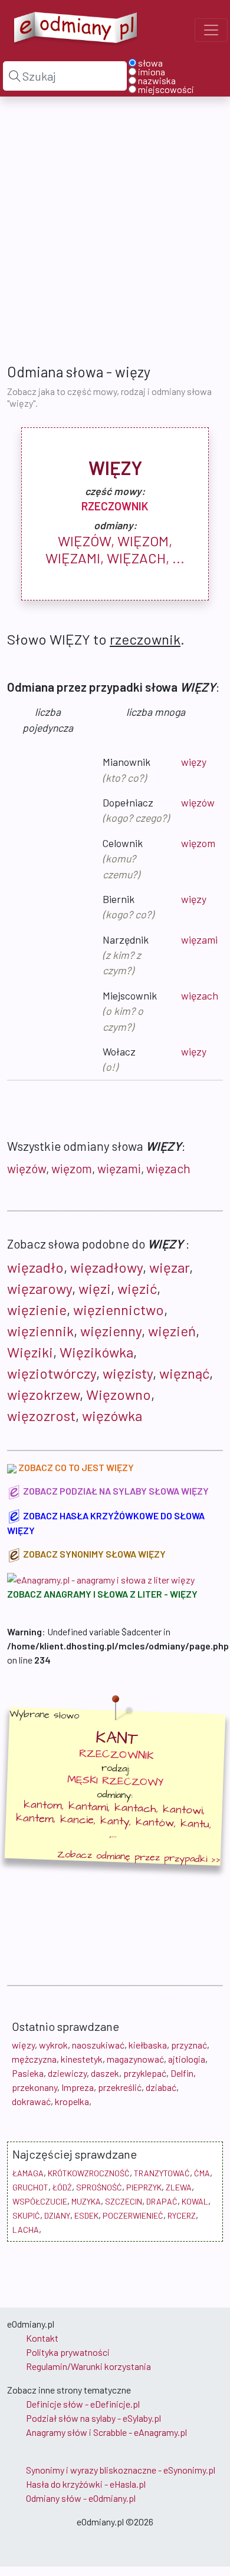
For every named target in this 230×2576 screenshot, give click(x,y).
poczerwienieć (133, 2215)
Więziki (30, 1352)
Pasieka (28, 2073)
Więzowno (119, 1394)
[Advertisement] (115, 229)
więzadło (35, 1267)
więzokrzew (43, 1394)
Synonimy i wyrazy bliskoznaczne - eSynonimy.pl (121, 2470)
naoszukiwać (98, 2045)
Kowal (195, 2201)
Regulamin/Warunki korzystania (88, 2366)
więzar (169, 1267)
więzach (136, 558)
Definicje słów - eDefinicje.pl (83, 2404)
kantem (35, 1818)
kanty (115, 1821)
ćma (202, 2173)
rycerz (182, 2215)
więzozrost (41, 1415)
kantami (88, 1807)
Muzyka (86, 2201)
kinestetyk (82, 2059)
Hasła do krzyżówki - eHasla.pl (86, 2484)
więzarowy (40, 1288)
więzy (194, 762)
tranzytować (162, 2173)
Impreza (78, 2087)
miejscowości (166, 89)
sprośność (99, 2187)
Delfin (182, 2073)
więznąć (184, 1373)
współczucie (40, 2201)
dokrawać (31, 2101)
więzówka (112, 1415)
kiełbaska (148, 2045)
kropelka (72, 2101)
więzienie (37, 1309)
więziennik (40, 1331)
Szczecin (124, 2201)
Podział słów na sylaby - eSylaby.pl (93, 2418)
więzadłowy (106, 1267)
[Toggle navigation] (211, 30)
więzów (84, 541)
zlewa (179, 2187)
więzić (137, 1288)
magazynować (135, 2059)
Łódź (62, 2187)
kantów (155, 1822)
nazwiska (157, 81)
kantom (43, 1805)
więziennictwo (119, 1309)
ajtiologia (187, 2059)
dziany (57, 2215)
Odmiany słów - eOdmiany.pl (81, 2498)
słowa (150, 63)
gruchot (30, 2187)
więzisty (128, 1373)
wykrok (53, 2045)
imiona (152, 72)
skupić (26, 2215)
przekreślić (120, 2087)
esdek (86, 2215)
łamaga (28, 2173)
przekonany (34, 2087)
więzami (73, 558)
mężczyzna (34, 2059)
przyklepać (145, 2073)
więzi (95, 1288)
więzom (143, 541)
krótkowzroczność (89, 2173)
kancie (77, 1820)
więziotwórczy (52, 1373)
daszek (105, 2073)
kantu (195, 1824)
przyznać (189, 2045)
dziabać (161, 2087)
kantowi (183, 1810)
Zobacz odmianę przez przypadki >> (139, 1857)
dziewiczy (67, 2073)
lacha (26, 2230)
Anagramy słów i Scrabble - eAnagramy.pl (106, 2432)
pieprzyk (144, 2187)
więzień (172, 1331)
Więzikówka (96, 1352)
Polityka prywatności (68, 2352)
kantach (136, 1809)
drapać (162, 2201)
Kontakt (42, 2338)
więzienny (111, 1331)
